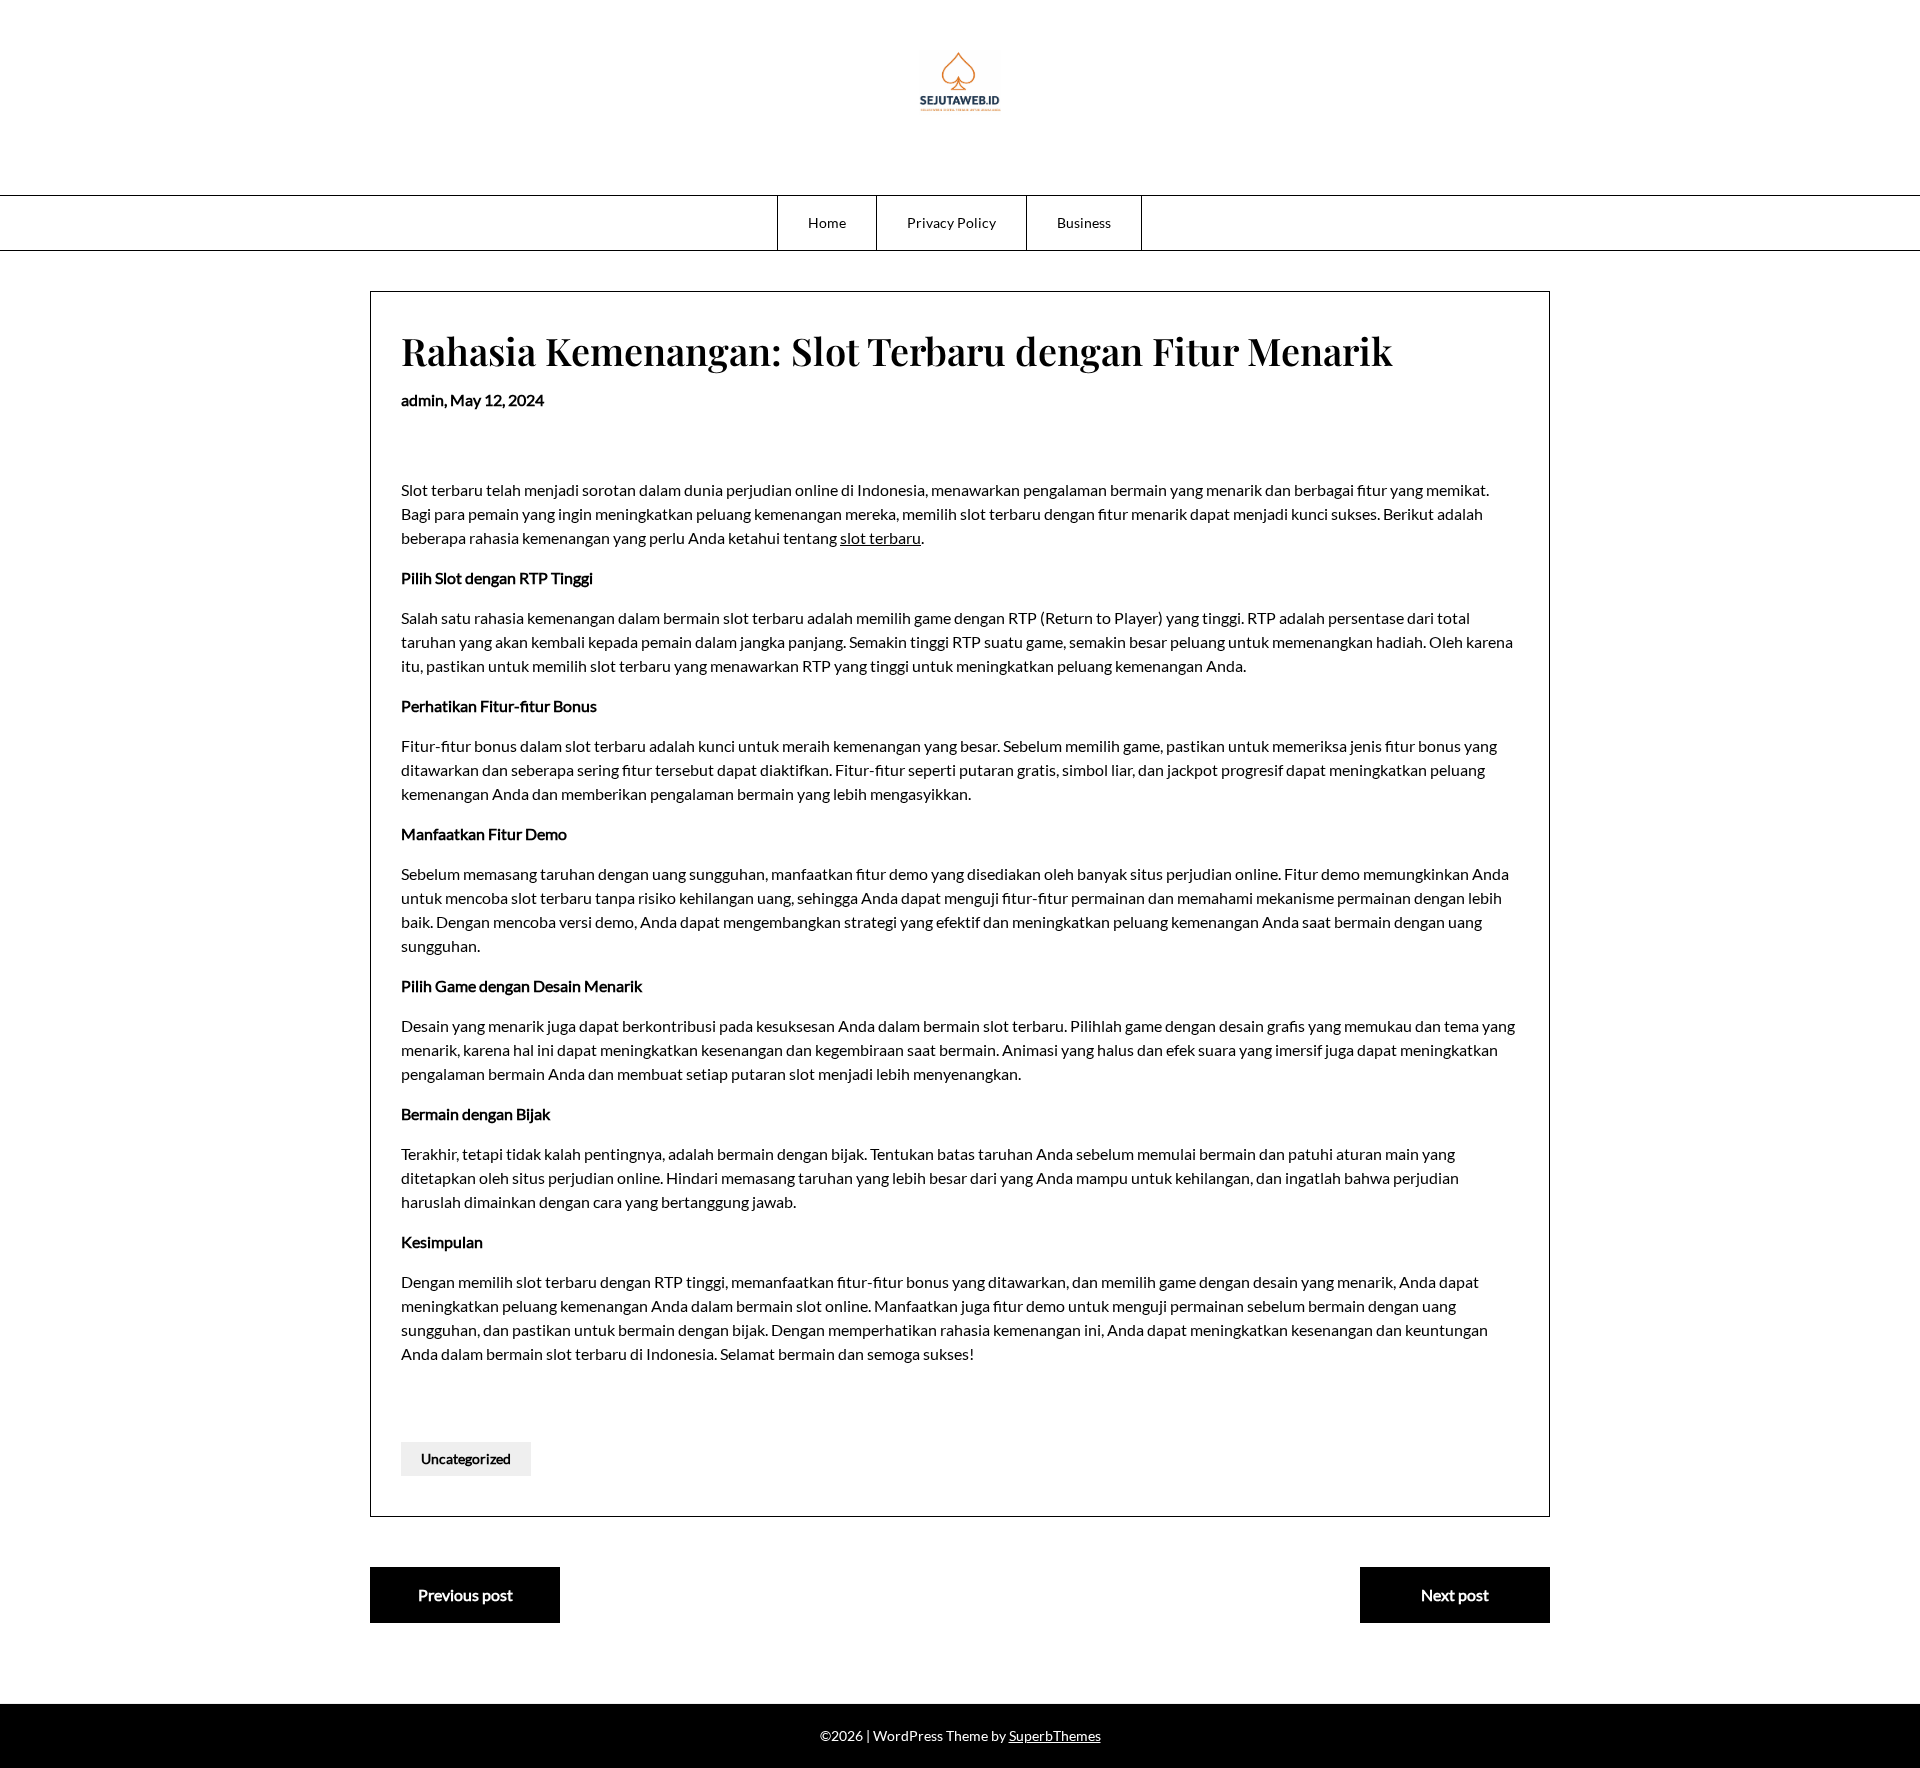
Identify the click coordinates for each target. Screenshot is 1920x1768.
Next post (1455, 1594)
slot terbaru (880, 537)
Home (827, 222)
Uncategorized (466, 1458)
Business (1084, 222)
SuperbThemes (1055, 1735)
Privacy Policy (951, 222)
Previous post (465, 1594)
